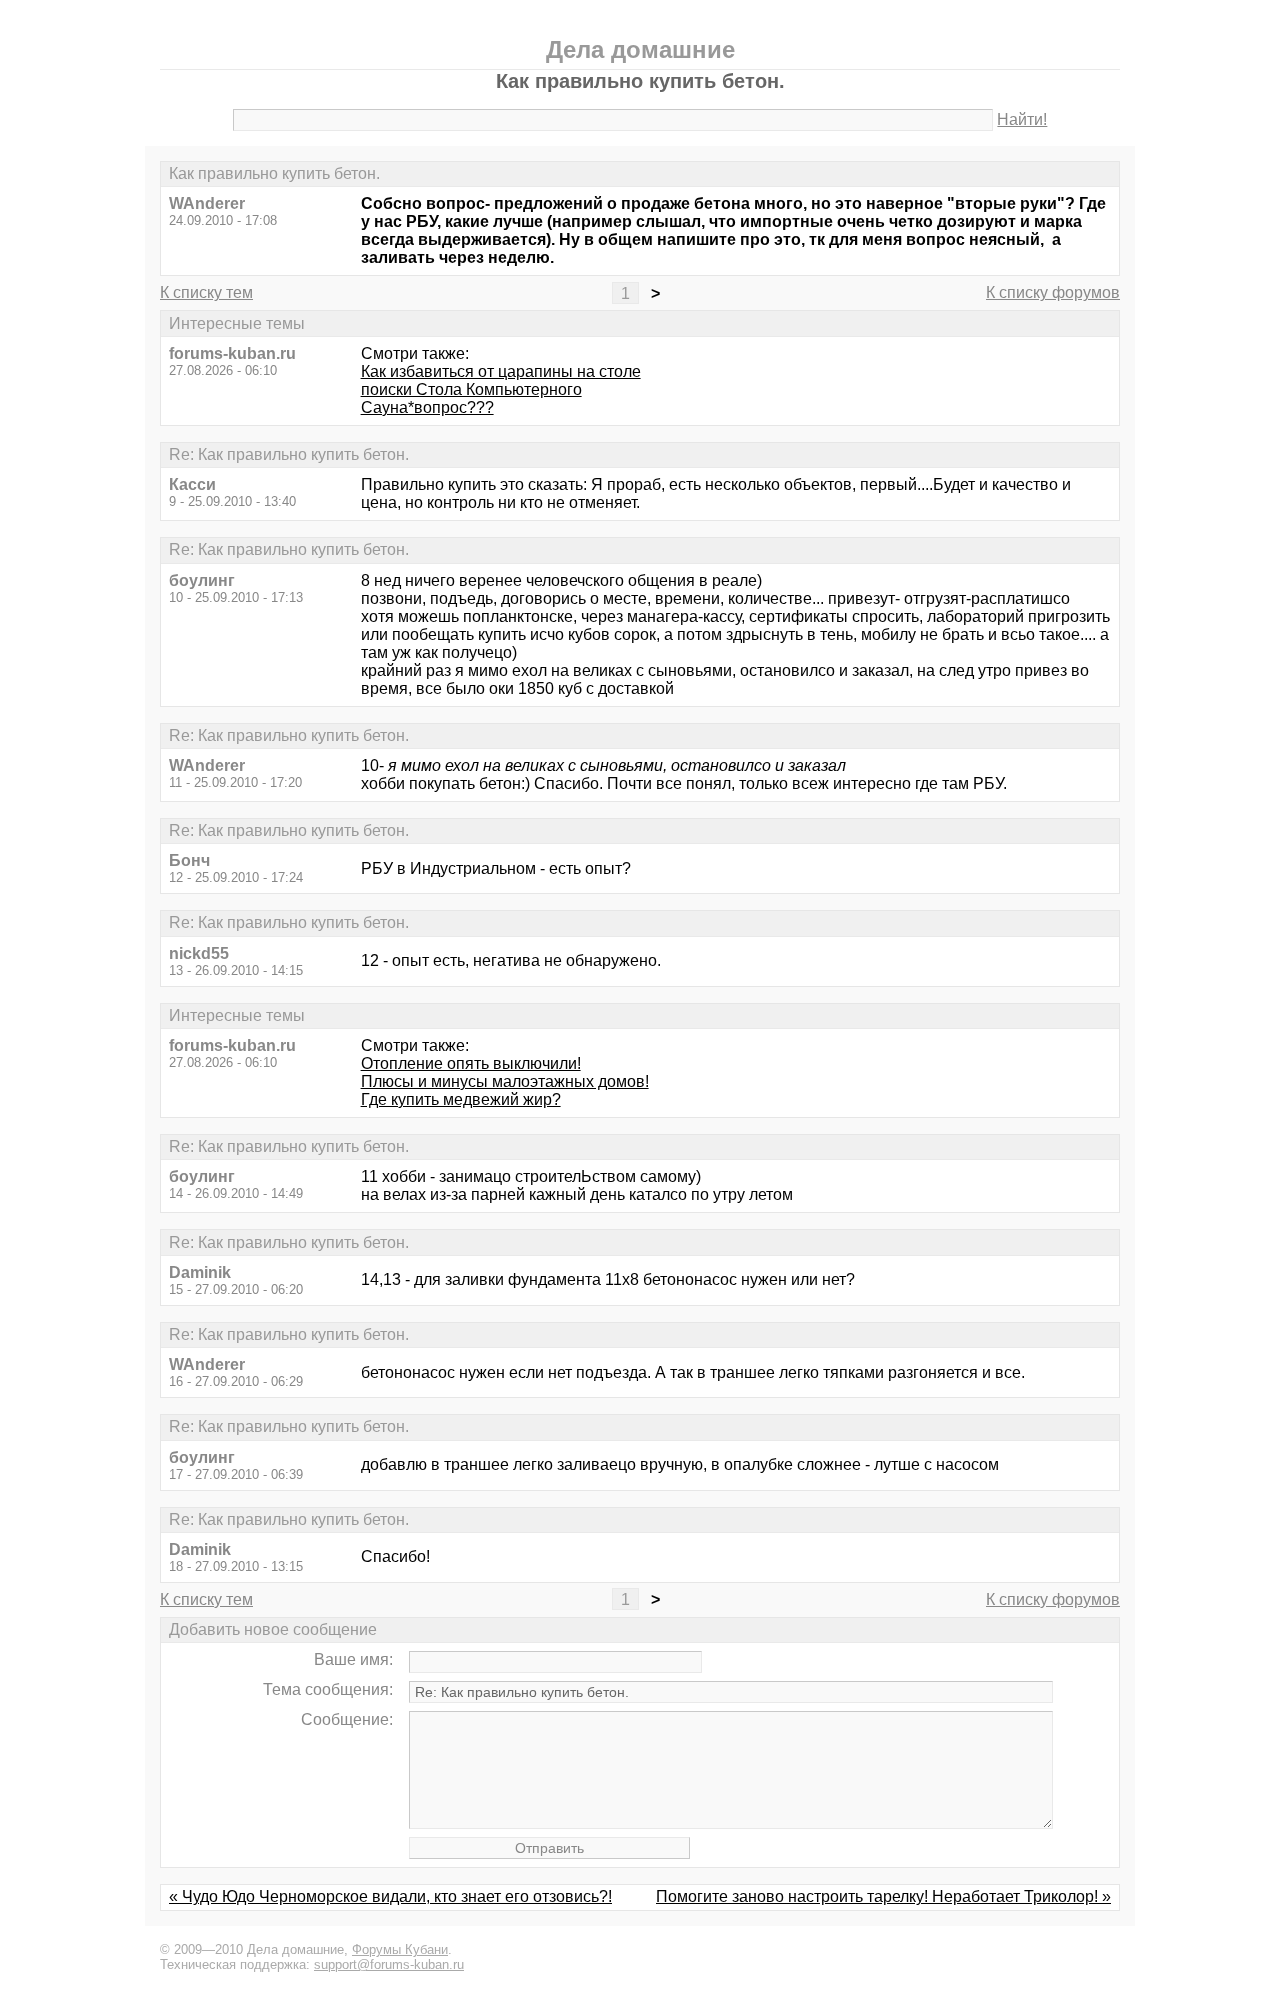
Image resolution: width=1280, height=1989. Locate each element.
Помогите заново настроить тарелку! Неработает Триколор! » (883, 1896)
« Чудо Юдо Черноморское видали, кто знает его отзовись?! (390, 1896)
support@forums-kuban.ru (389, 1964)
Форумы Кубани (400, 1949)
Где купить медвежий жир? (461, 1099)
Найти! (1022, 119)
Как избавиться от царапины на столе (501, 371)
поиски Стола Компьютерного (471, 389)
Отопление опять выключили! (471, 1063)
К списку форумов (1053, 292)
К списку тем (206, 292)
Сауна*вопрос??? (427, 407)
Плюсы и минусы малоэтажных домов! (505, 1081)
